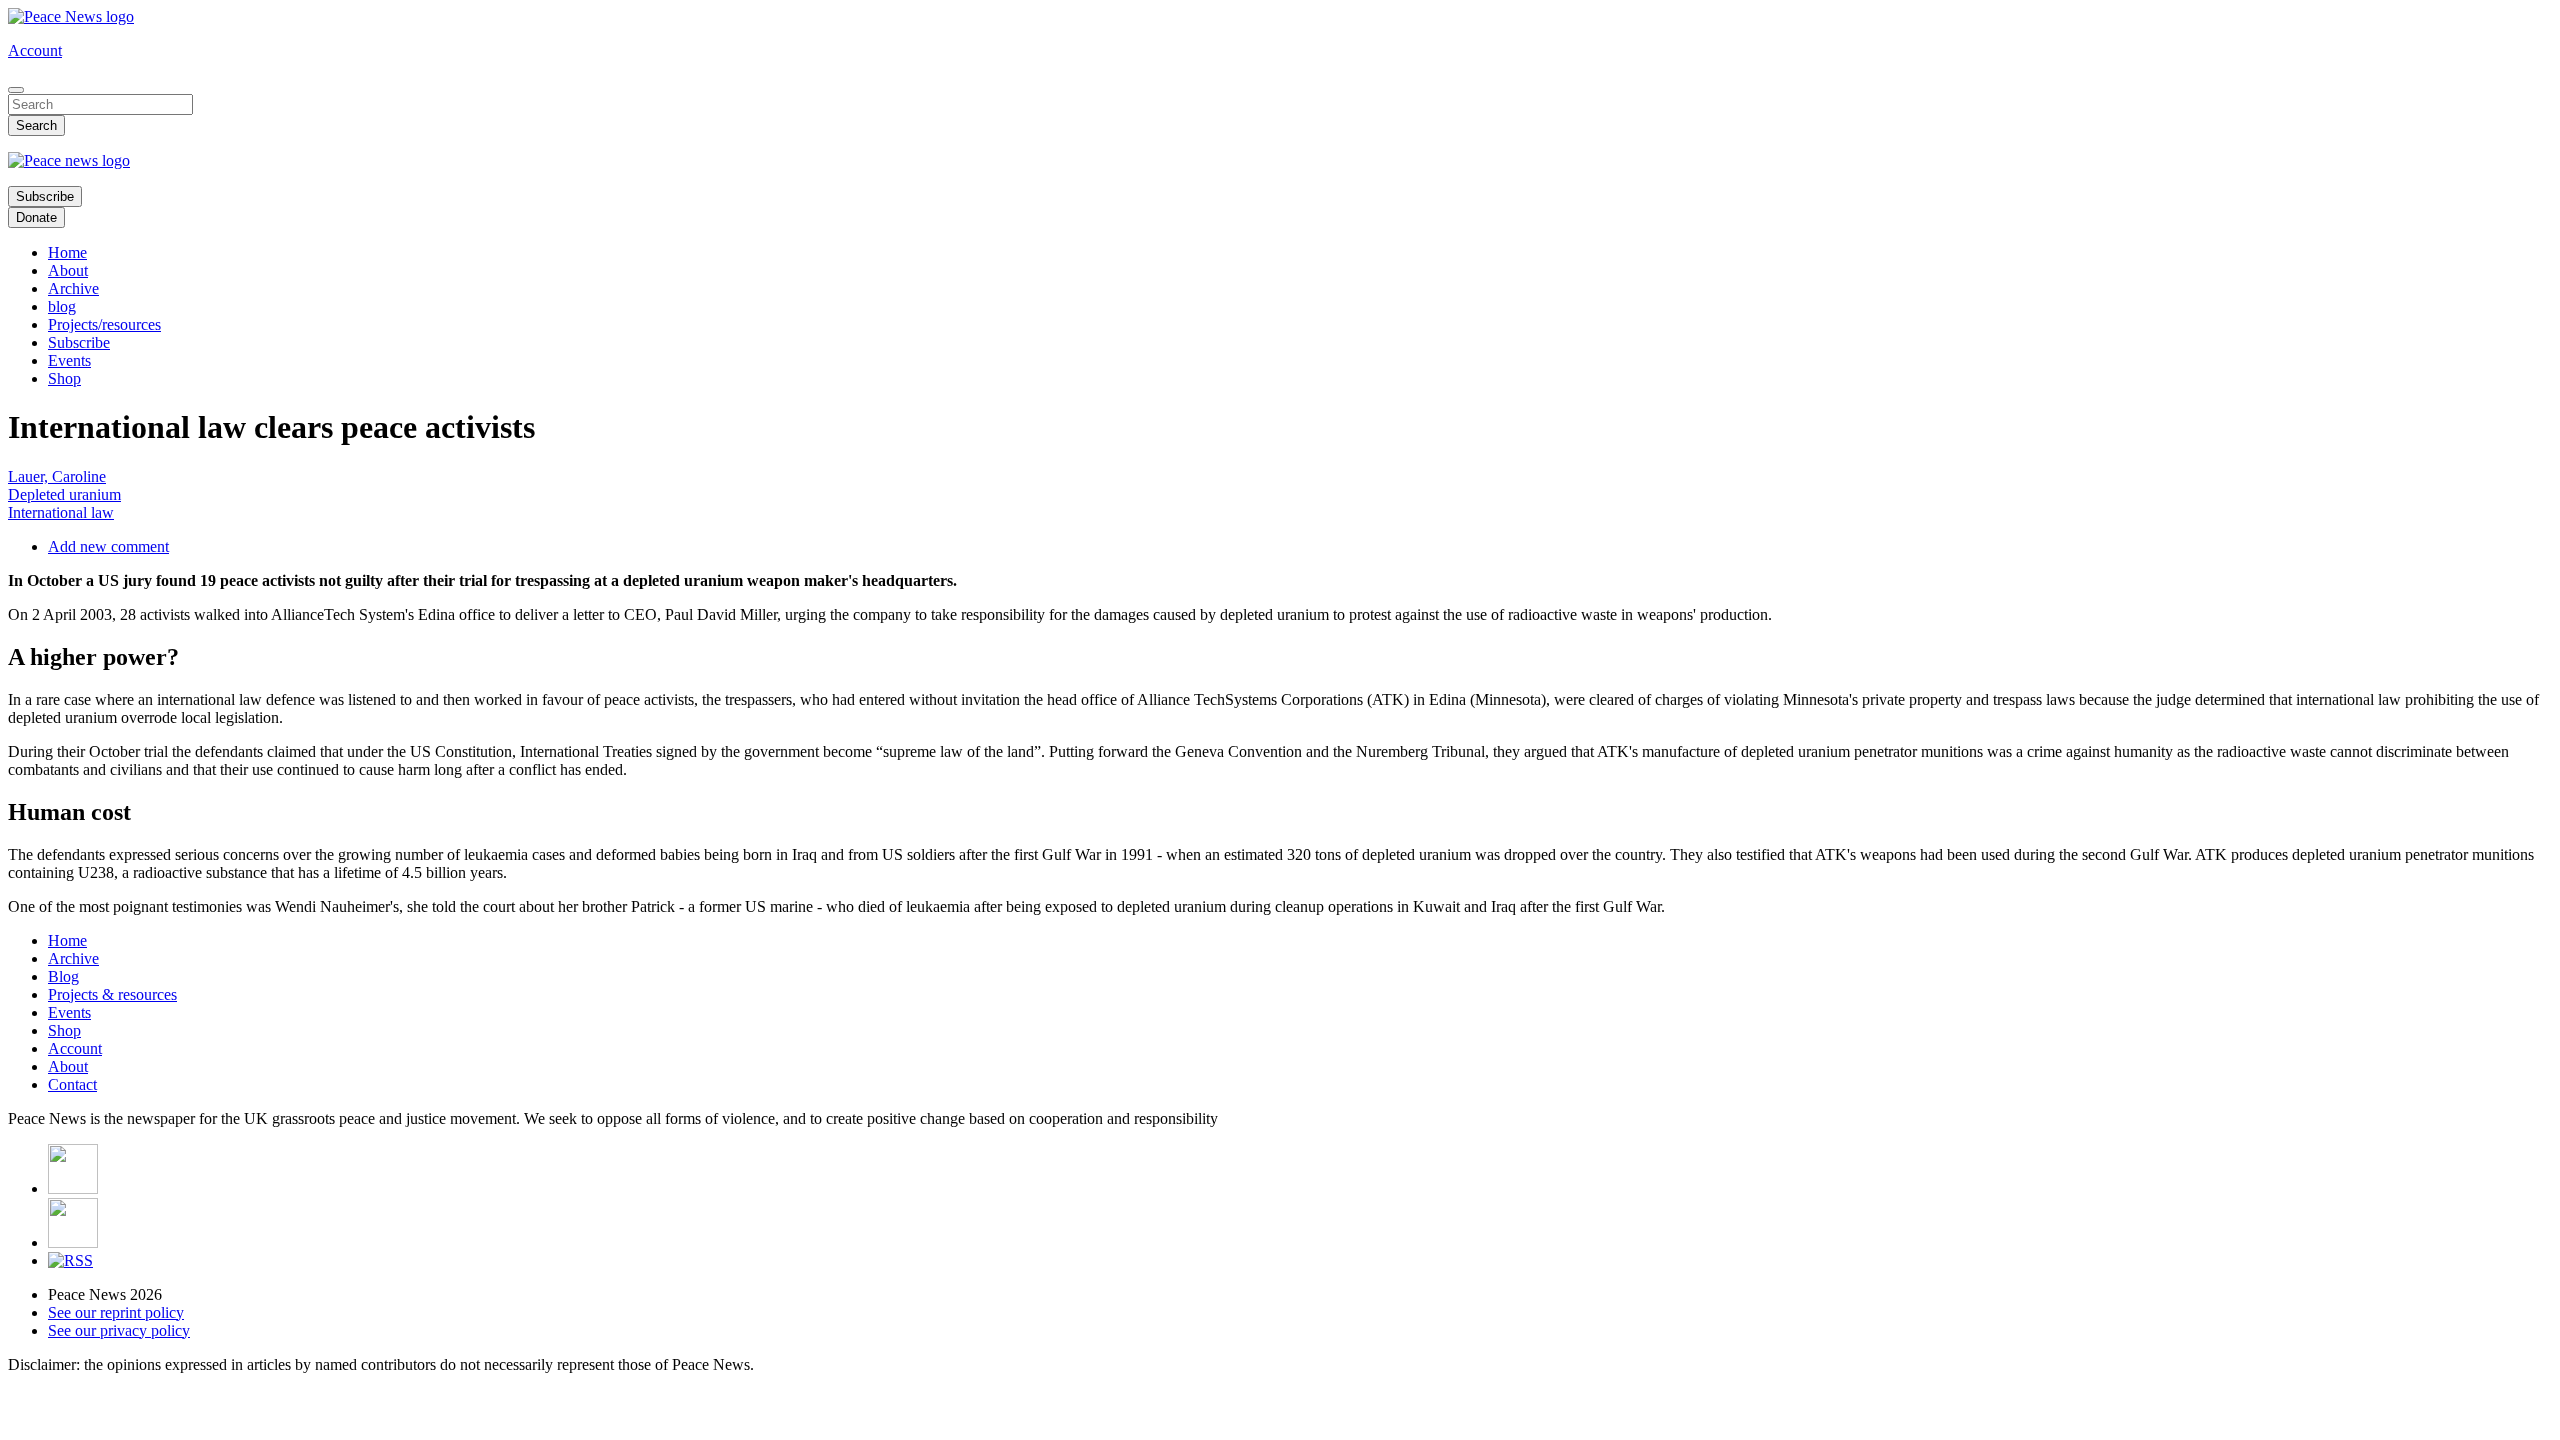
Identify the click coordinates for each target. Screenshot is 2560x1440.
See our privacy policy (119, 1330)
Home (67, 252)
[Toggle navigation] (16, 90)
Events (69, 360)
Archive (73, 288)
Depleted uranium (64, 494)
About (68, 270)
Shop (64, 378)
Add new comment (108, 546)
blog (62, 306)
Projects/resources (104, 324)
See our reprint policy (116, 1312)
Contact (72, 1084)
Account (35, 50)
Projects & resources (112, 994)
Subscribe (45, 196)
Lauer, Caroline (57, 476)
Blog (63, 976)
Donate (36, 217)
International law (61, 512)
